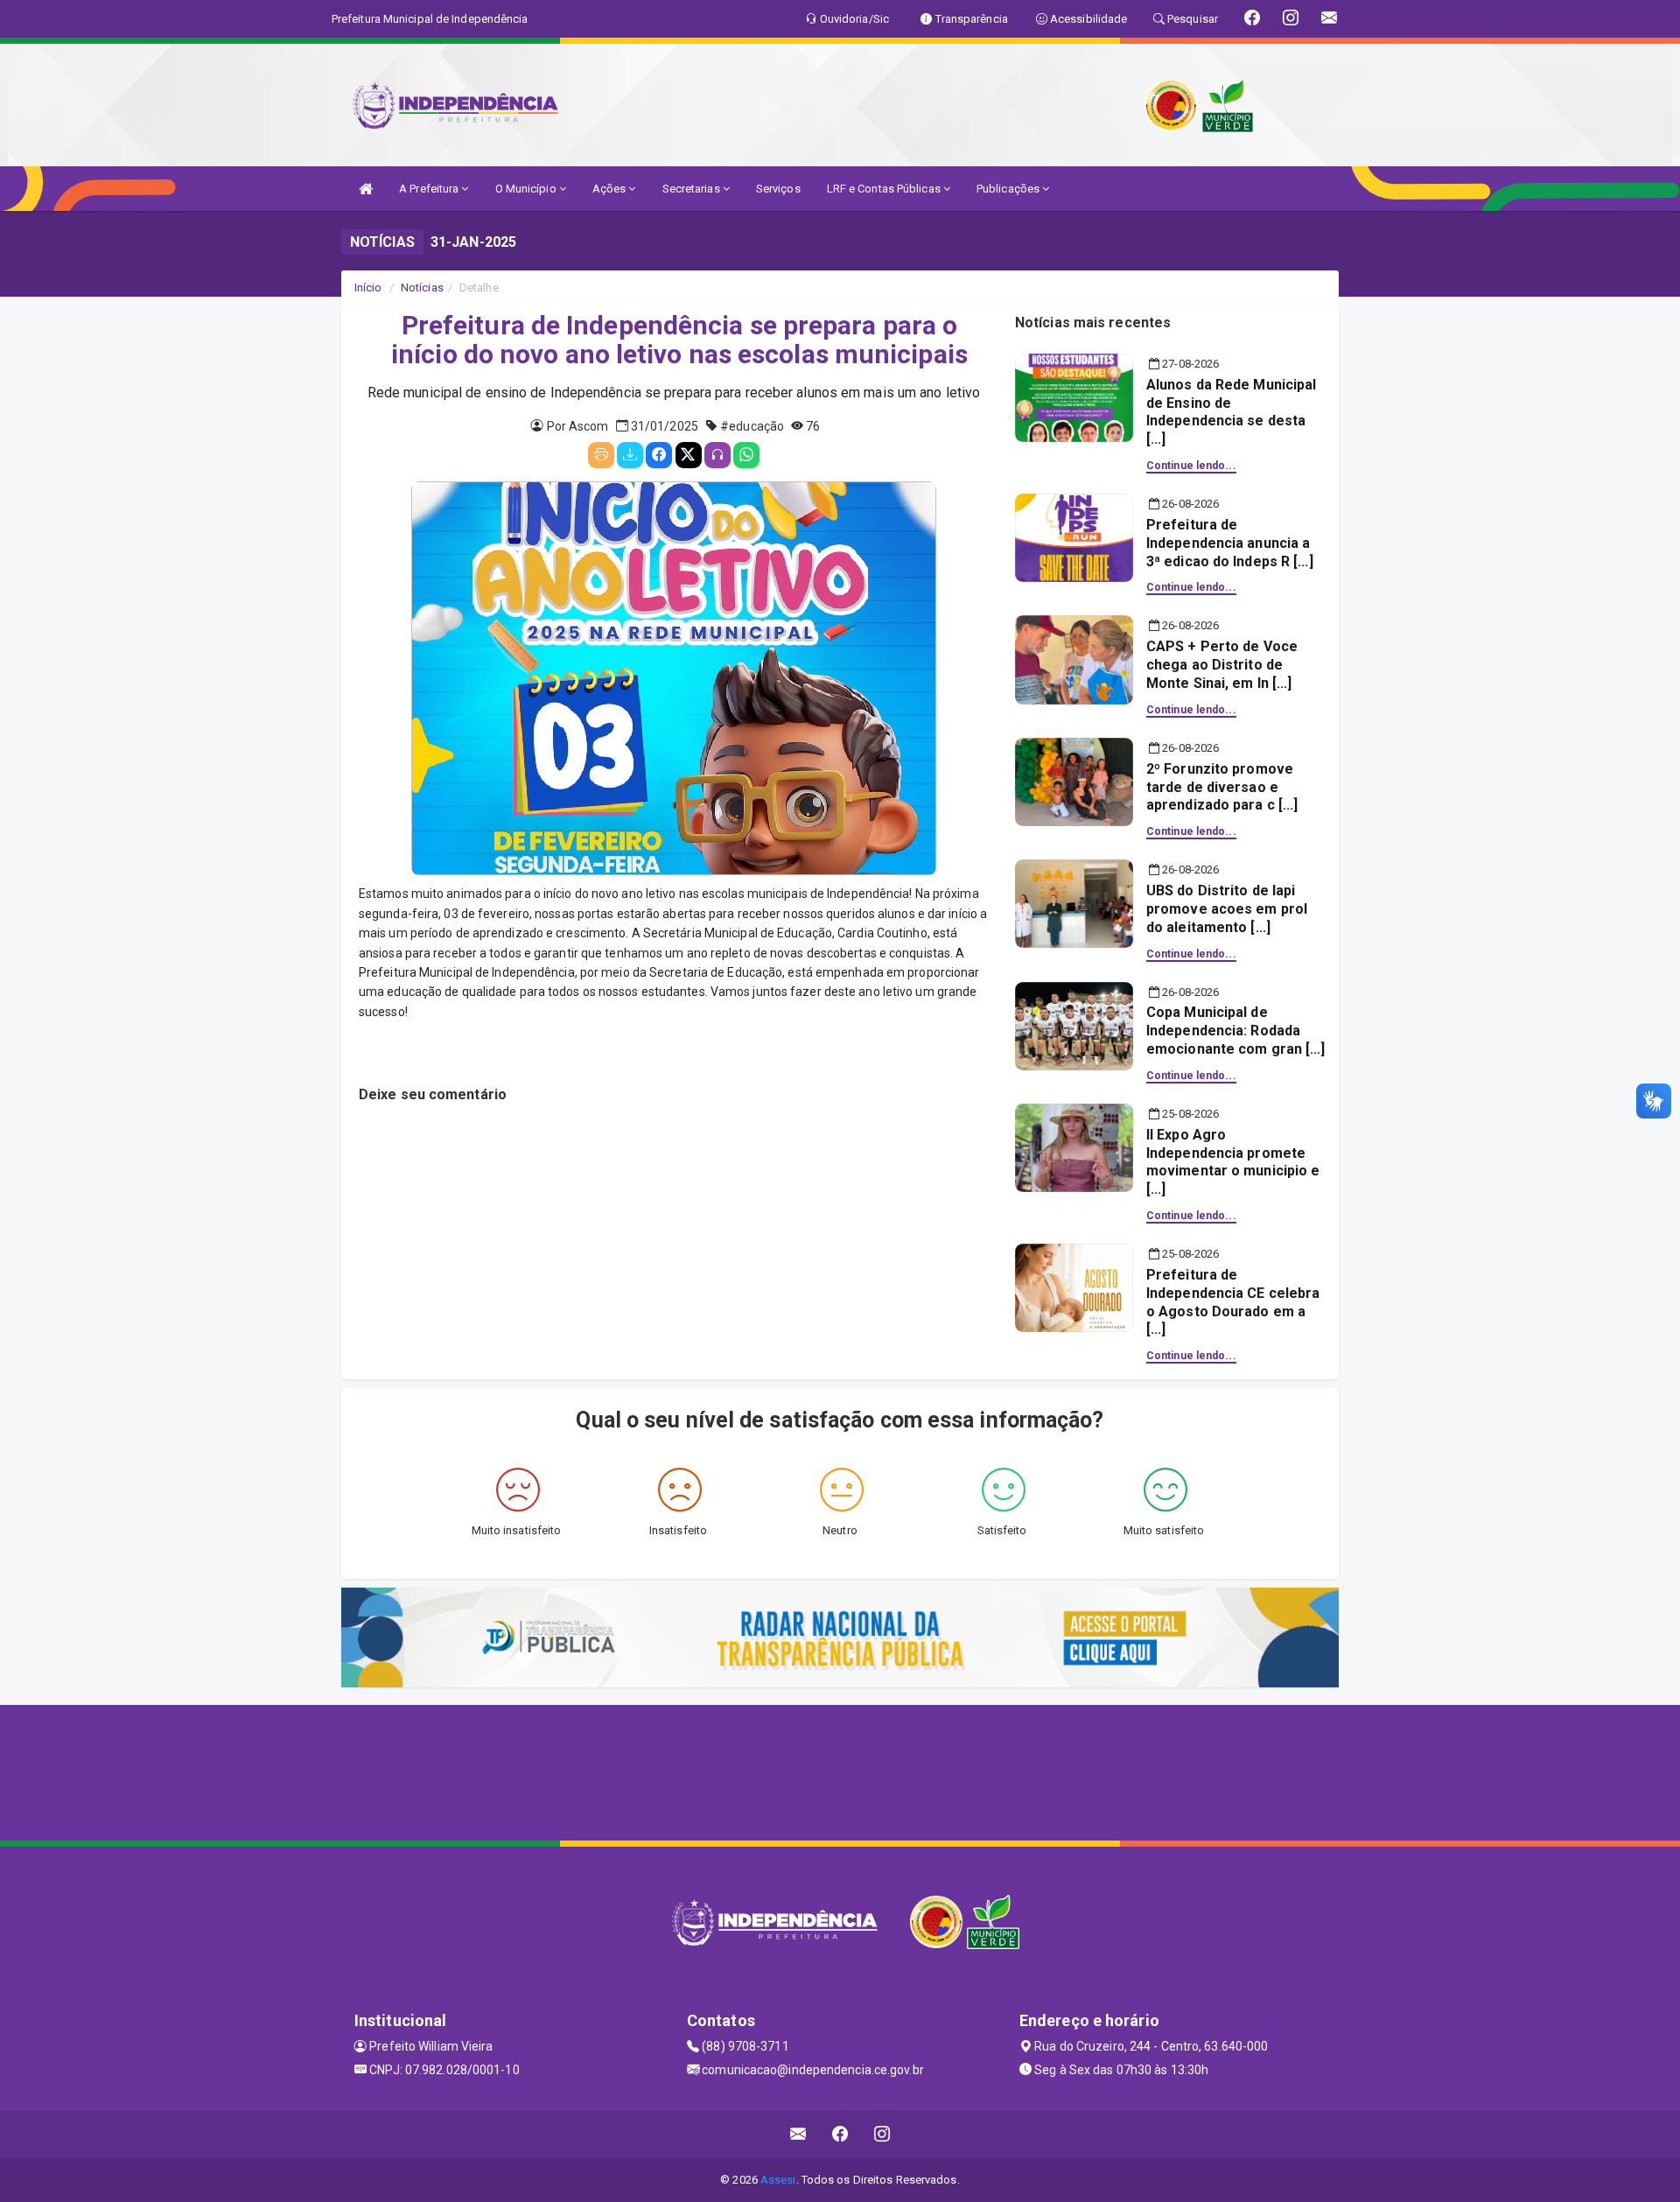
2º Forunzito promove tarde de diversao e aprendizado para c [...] (1222, 787)
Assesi (778, 2180)
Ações (611, 189)
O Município (527, 189)
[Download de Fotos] (630, 455)
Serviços (778, 189)
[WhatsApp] (746, 455)
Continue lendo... (1191, 466)
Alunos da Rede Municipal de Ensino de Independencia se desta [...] (1231, 412)
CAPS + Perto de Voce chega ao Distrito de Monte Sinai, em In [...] (1222, 665)
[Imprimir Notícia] (601, 455)
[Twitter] (689, 455)
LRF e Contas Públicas (885, 189)
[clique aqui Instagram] (882, 2134)
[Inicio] (366, 189)
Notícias (422, 288)
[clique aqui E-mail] (798, 2134)
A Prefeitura (430, 189)
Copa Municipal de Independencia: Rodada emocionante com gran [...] (1236, 1031)
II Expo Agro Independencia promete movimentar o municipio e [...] (1233, 1162)
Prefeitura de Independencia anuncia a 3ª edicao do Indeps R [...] (1230, 543)
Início (368, 288)
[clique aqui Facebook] (840, 2134)
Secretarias (693, 189)
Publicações (1009, 189)
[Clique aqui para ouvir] (717, 455)
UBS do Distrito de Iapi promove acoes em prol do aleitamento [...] (1227, 909)
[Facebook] (659, 455)
